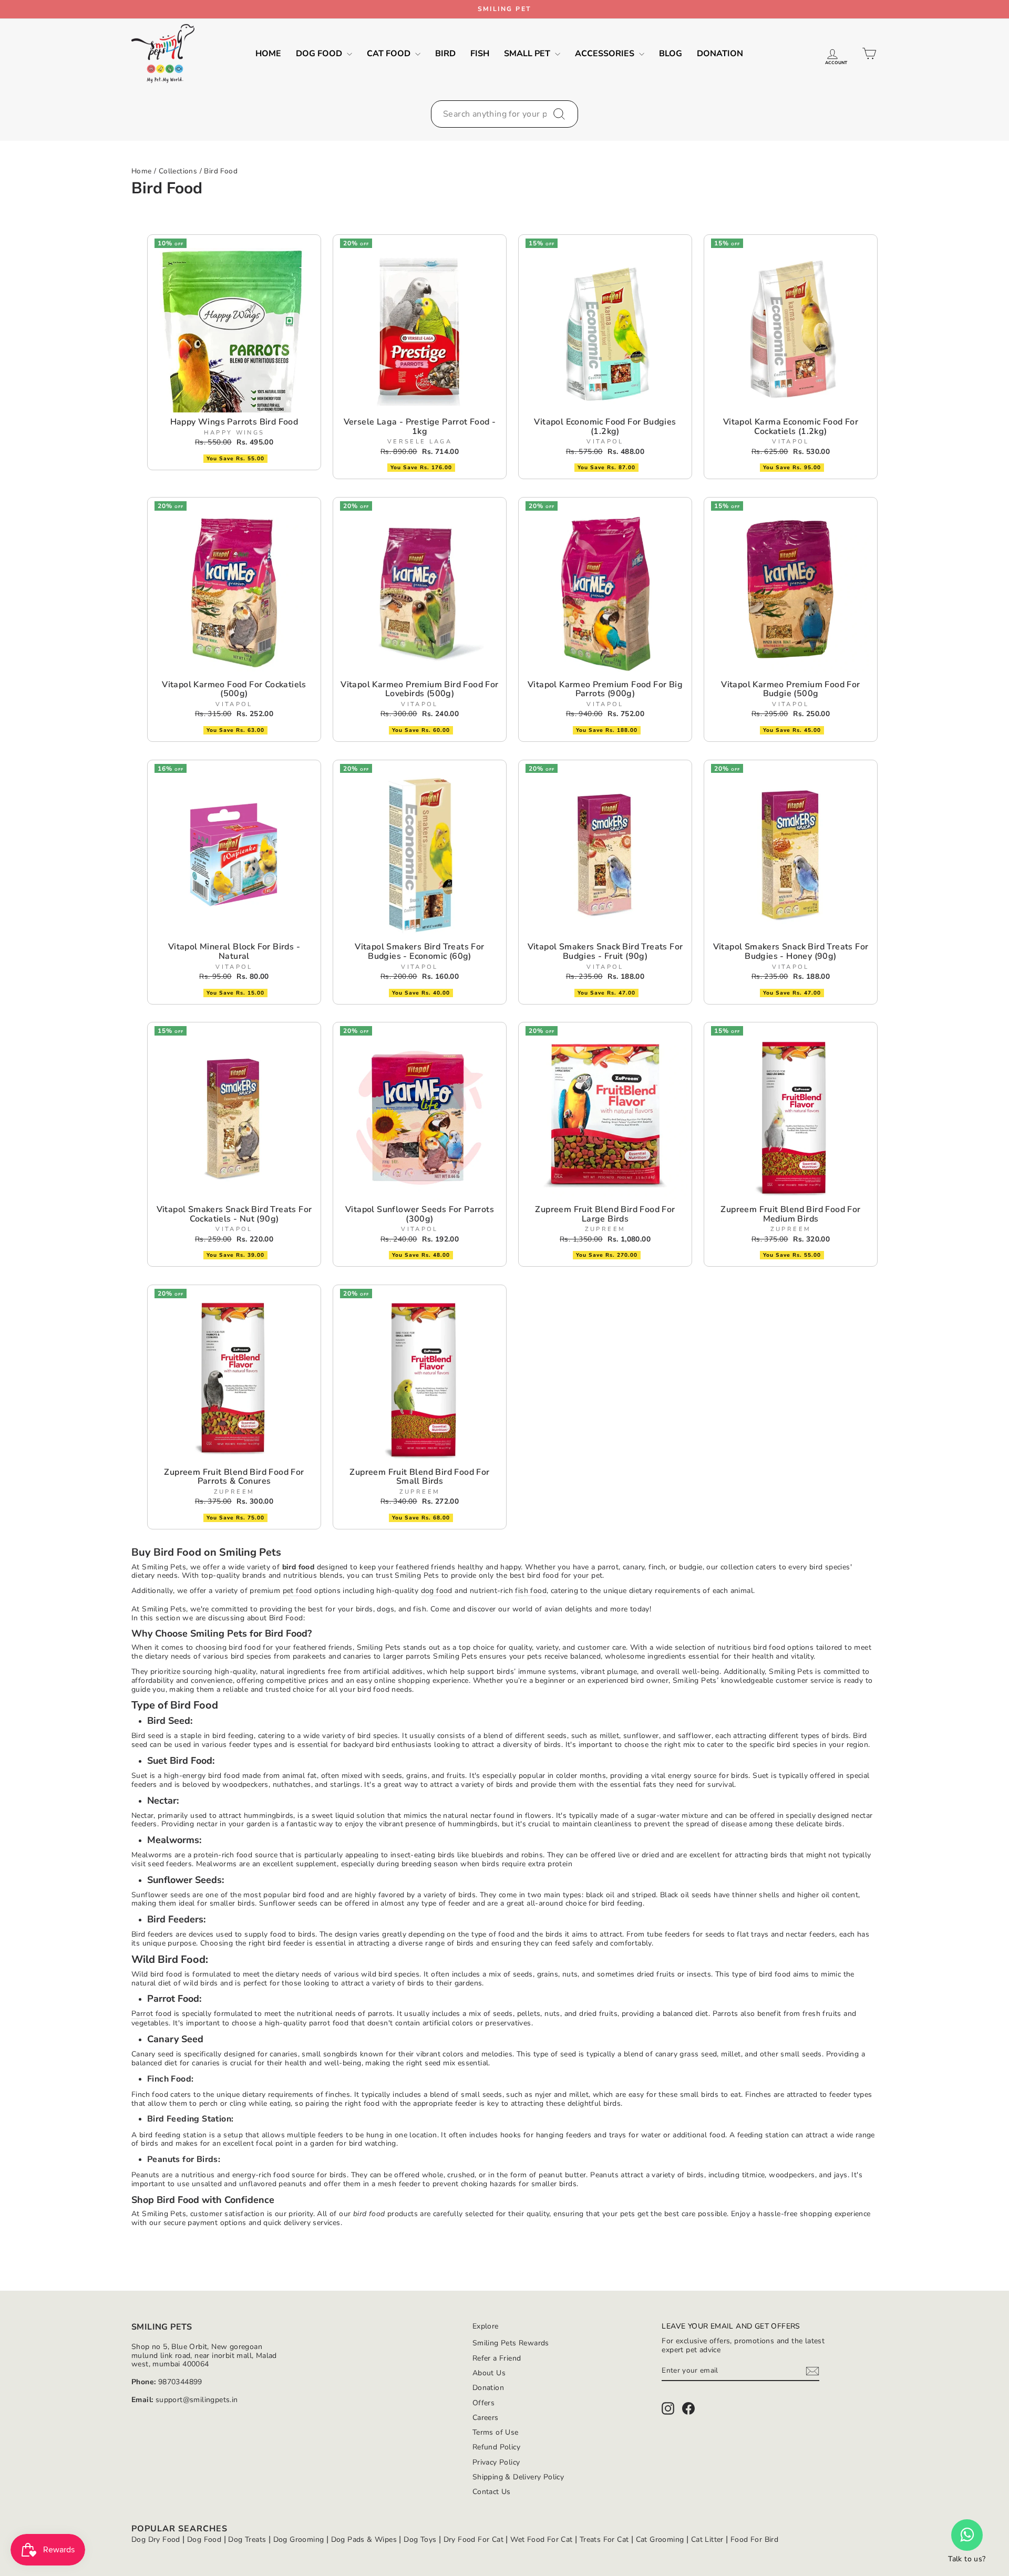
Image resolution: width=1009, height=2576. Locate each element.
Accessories (606, 54)
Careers (486, 2418)
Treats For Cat (604, 2539)
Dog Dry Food (156, 2539)
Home (268, 54)
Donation (720, 54)
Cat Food (390, 54)
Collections (178, 171)
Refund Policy (496, 2447)
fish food (531, 1591)
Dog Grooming (299, 2539)
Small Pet (528, 54)
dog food (437, 1591)
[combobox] (504, 114)
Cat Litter (707, 2539)
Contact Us (492, 2492)
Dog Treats (247, 2539)
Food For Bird (754, 2539)
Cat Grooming (660, 2539)
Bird (445, 54)
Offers (483, 2403)
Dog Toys (420, 2539)
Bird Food (221, 171)
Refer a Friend (497, 2358)
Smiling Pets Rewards (511, 2343)
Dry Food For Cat (473, 2539)
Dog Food (320, 54)
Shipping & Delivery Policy (518, 2477)
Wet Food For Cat (541, 2539)
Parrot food (151, 2014)
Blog (671, 54)
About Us (489, 2373)
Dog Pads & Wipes (364, 2539)
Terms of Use (496, 2432)
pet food (297, 1591)
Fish (480, 54)
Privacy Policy (496, 2462)
